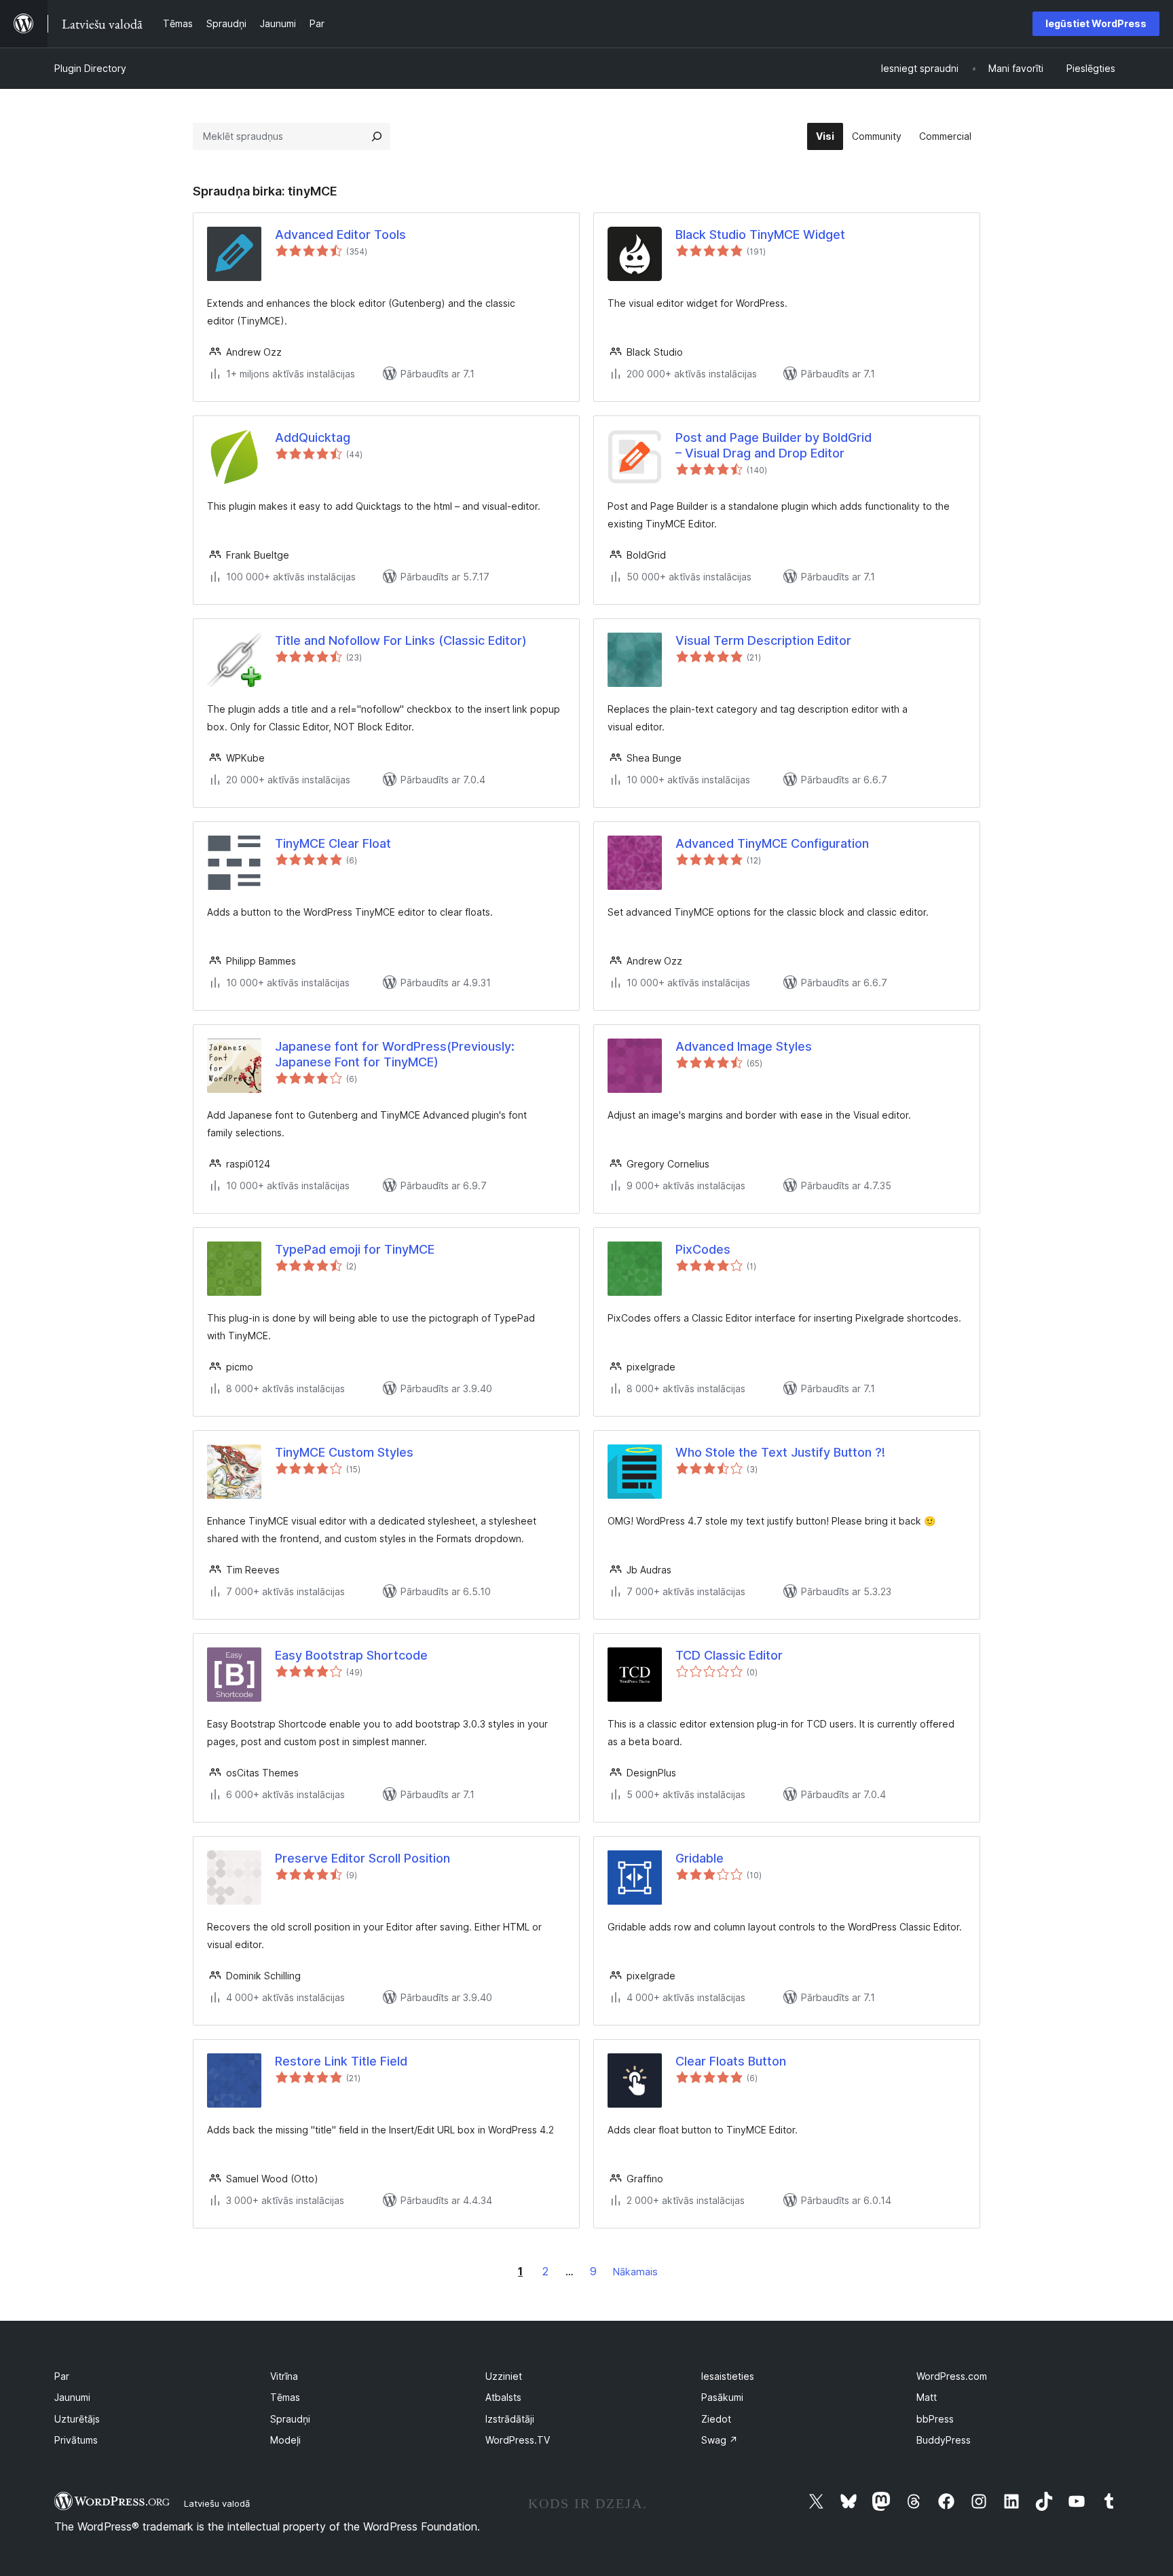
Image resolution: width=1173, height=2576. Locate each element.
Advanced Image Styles (744, 1046)
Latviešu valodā (217, 2503)
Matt (927, 2397)
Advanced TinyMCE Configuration (772, 843)
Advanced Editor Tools (340, 235)
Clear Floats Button (731, 2061)
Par (62, 2376)
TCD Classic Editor (729, 1655)
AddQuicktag (313, 437)
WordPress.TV (518, 2440)
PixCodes (703, 1249)
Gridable (700, 1858)
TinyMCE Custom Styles (344, 1452)
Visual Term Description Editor (763, 640)
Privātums (76, 2440)
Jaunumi (72, 2397)
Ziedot (716, 2419)
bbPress (935, 2419)
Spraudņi (290, 2419)
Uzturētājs (77, 2419)
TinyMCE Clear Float (333, 843)
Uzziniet (504, 2376)
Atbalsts (503, 2397)
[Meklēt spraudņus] (377, 136)
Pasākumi (722, 2397)
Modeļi (285, 2440)
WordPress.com (952, 2376)
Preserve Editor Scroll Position (362, 1858)
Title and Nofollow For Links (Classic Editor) (401, 640)
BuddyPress (944, 2440)
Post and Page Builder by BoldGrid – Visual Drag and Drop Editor (774, 445)
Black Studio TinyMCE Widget (760, 235)
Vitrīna (284, 2376)
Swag (720, 2440)
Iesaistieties (728, 2376)
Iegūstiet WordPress (1096, 23)
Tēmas (285, 2397)
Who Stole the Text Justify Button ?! (780, 1452)
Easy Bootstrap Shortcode (351, 1655)
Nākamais (635, 2272)
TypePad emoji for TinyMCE (355, 1249)
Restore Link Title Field (341, 2061)
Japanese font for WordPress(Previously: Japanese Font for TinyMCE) (395, 1054)
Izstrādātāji (510, 2419)
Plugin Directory (90, 68)
